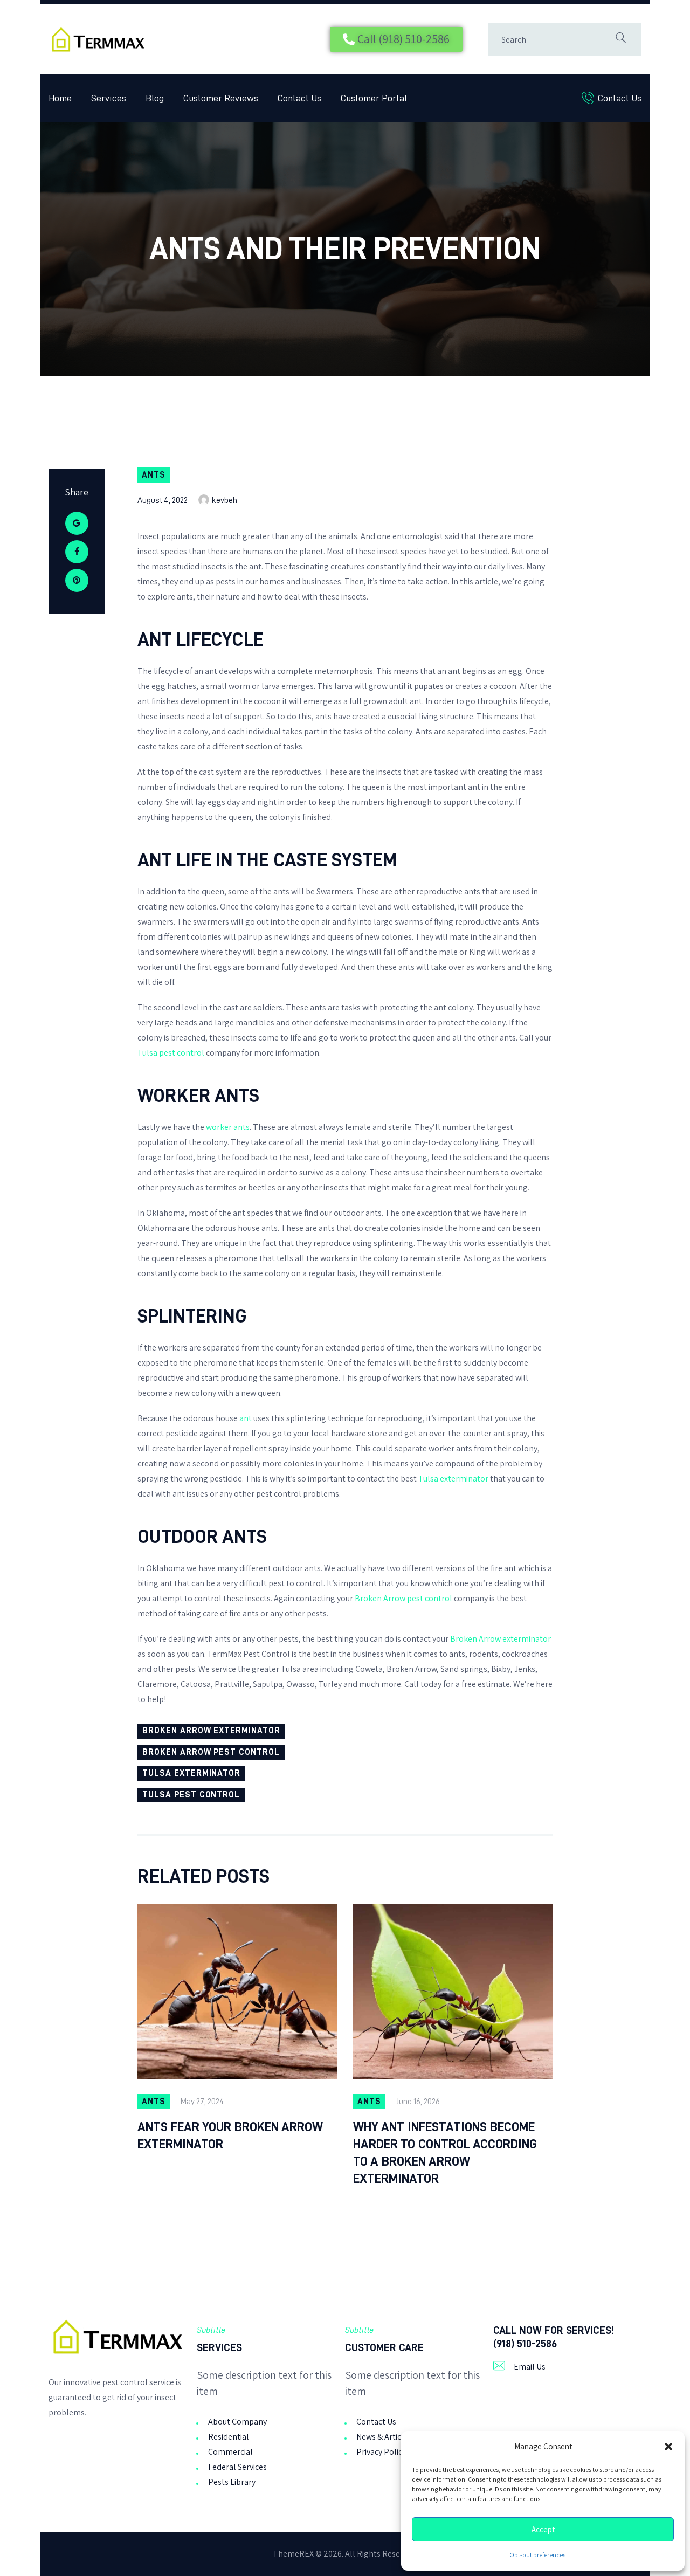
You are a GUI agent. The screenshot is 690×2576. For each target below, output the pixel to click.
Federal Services (237, 2467)
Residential (229, 2437)
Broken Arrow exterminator (501, 1639)
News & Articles (384, 2437)
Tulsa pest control (171, 1053)
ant (246, 1418)
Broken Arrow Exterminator (211, 1731)
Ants (154, 475)
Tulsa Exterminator (191, 1773)
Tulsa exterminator (453, 1479)
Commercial (230, 2452)
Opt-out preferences (537, 2555)
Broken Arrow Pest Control (211, 1752)
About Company (237, 2422)
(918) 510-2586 (525, 2344)
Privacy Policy (381, 2452)
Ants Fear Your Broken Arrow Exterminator (230, 2136)
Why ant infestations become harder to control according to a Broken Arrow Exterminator (445, 2153)
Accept (543, 2530)
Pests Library (232, 2482)
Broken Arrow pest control (403, 1598)
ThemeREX (293, 2554)
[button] (668, 2447)
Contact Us (376, 2422)
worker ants (228, 1127)
